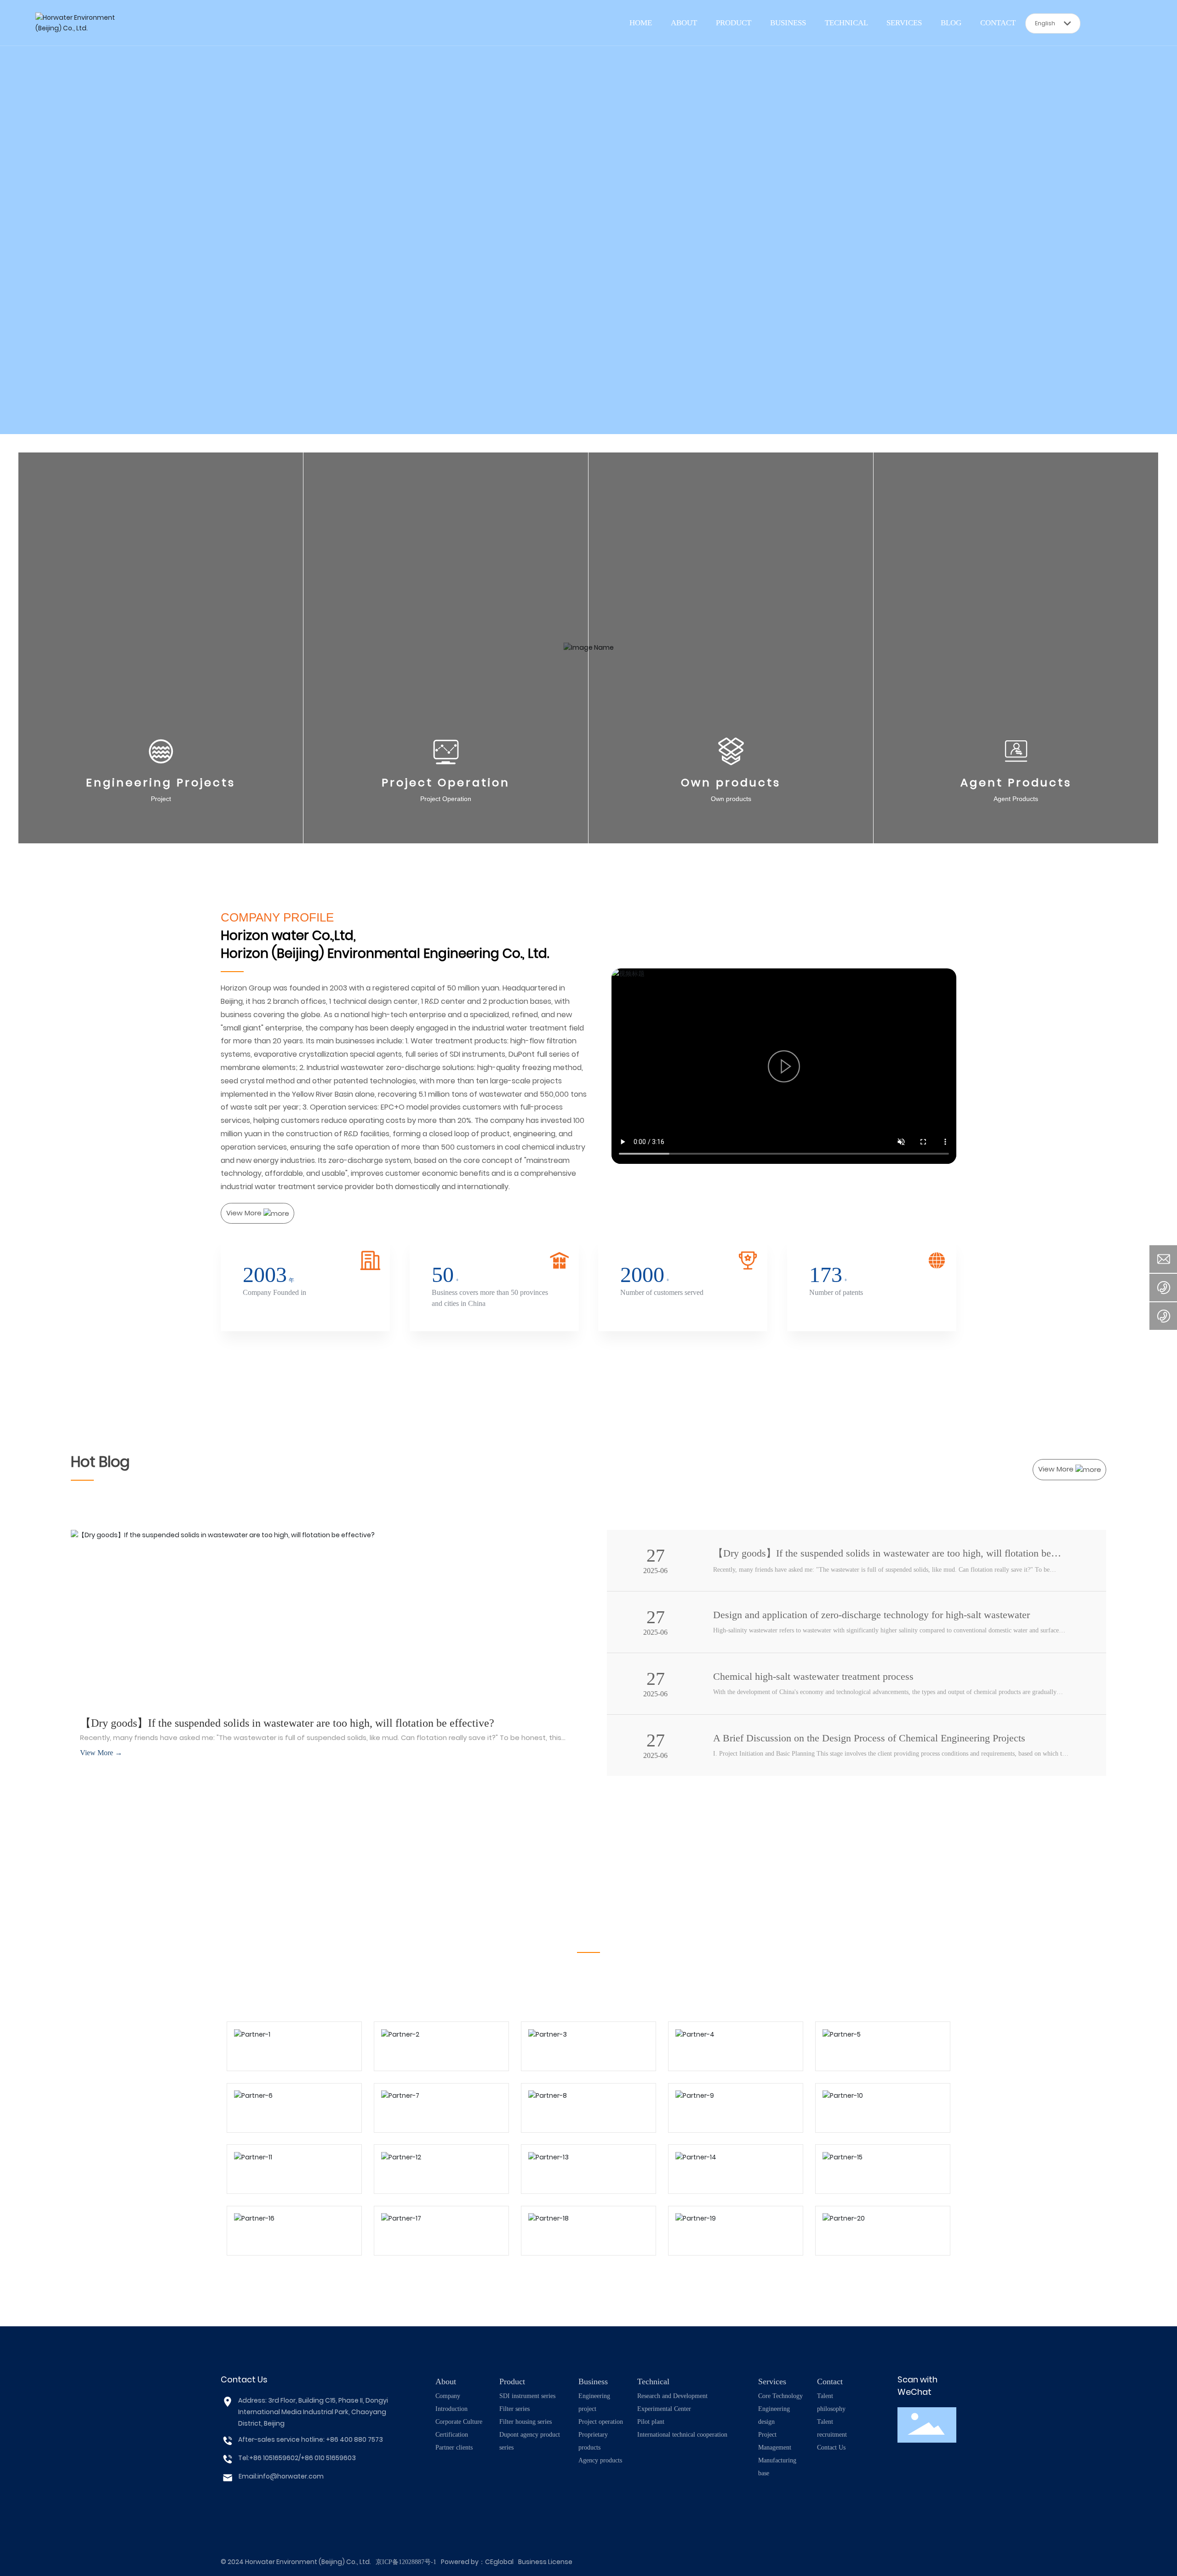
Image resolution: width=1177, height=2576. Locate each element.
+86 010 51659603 (328, 2458)
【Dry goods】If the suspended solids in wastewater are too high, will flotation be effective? (287, 1723)
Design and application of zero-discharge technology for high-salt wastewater (871, 1615)
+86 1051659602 (274, 2458)
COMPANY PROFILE (277, 917)
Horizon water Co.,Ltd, (288, 936)
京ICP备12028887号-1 (406, 2562)
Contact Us (244, 2379)
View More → (101, 1753)
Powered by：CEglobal (477, 2562)
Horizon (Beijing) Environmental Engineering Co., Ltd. (385, 953)
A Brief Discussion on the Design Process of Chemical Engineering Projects (869, 1738)
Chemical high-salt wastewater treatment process (813, 1676)
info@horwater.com (291, 2476)
